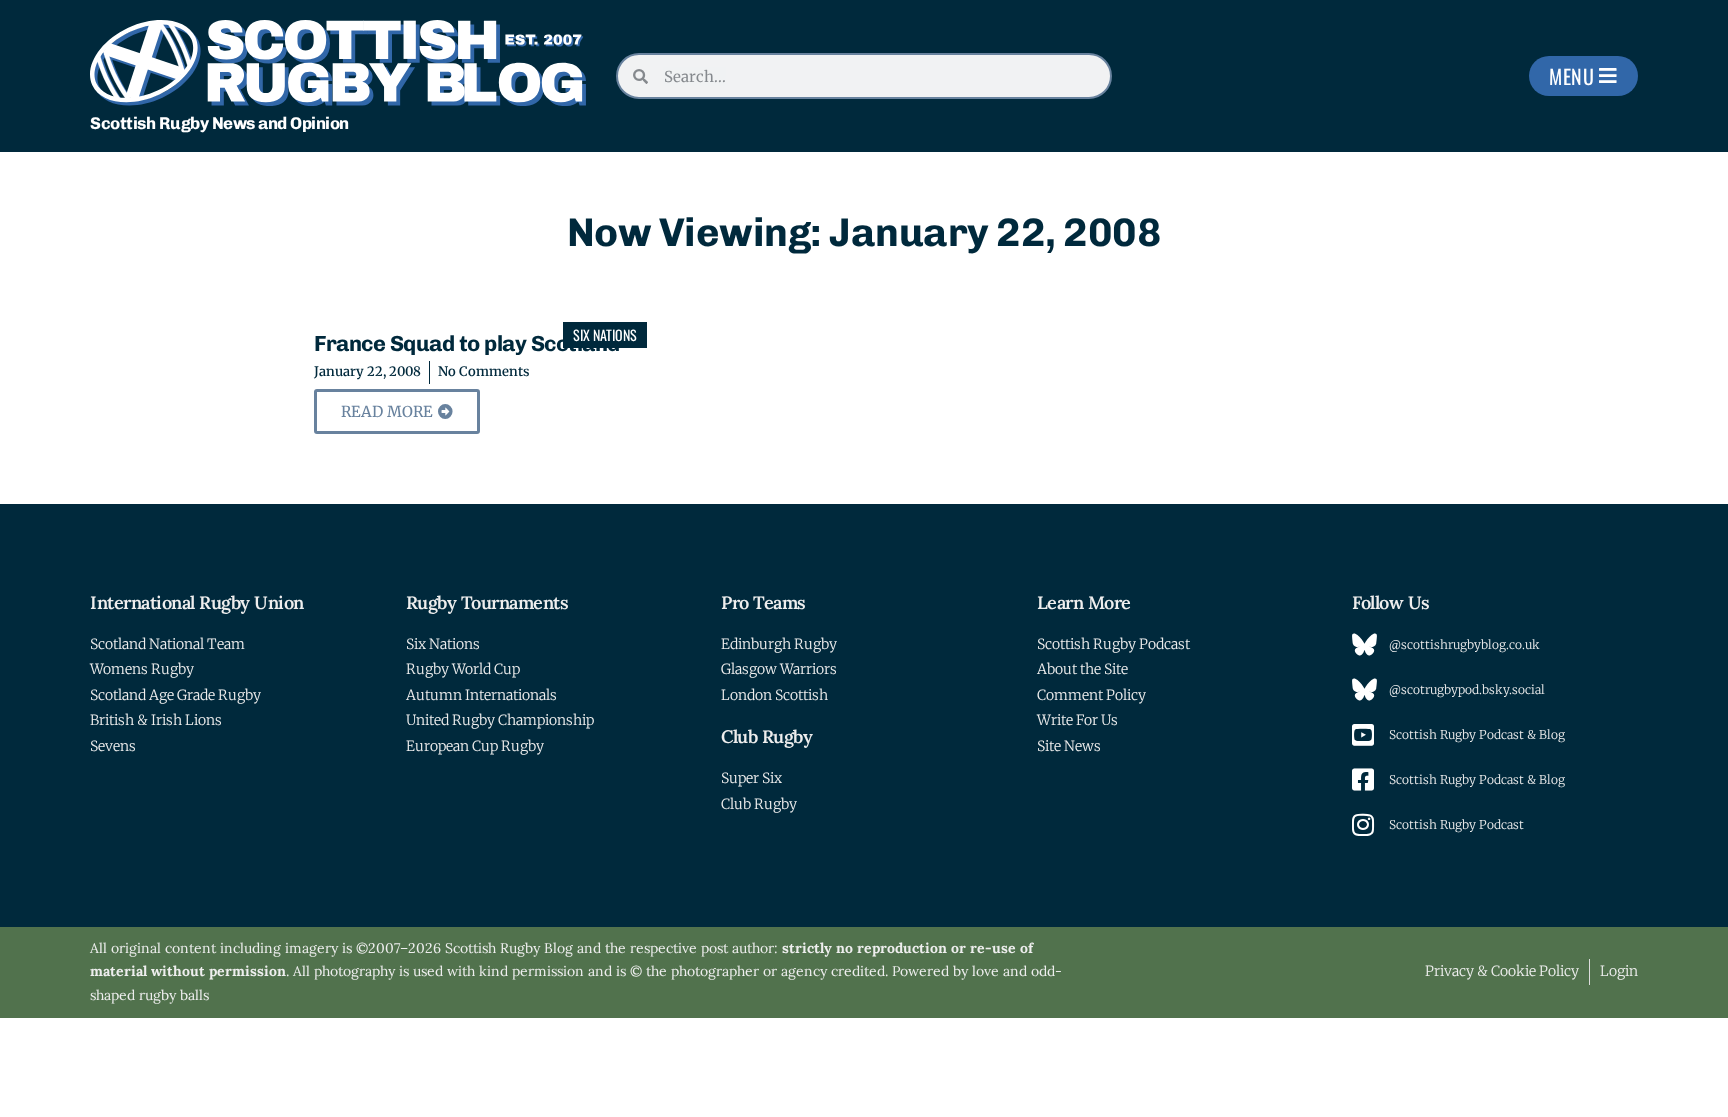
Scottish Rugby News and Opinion (219, 123)
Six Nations (605, 334)
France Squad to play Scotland (467, 343)
